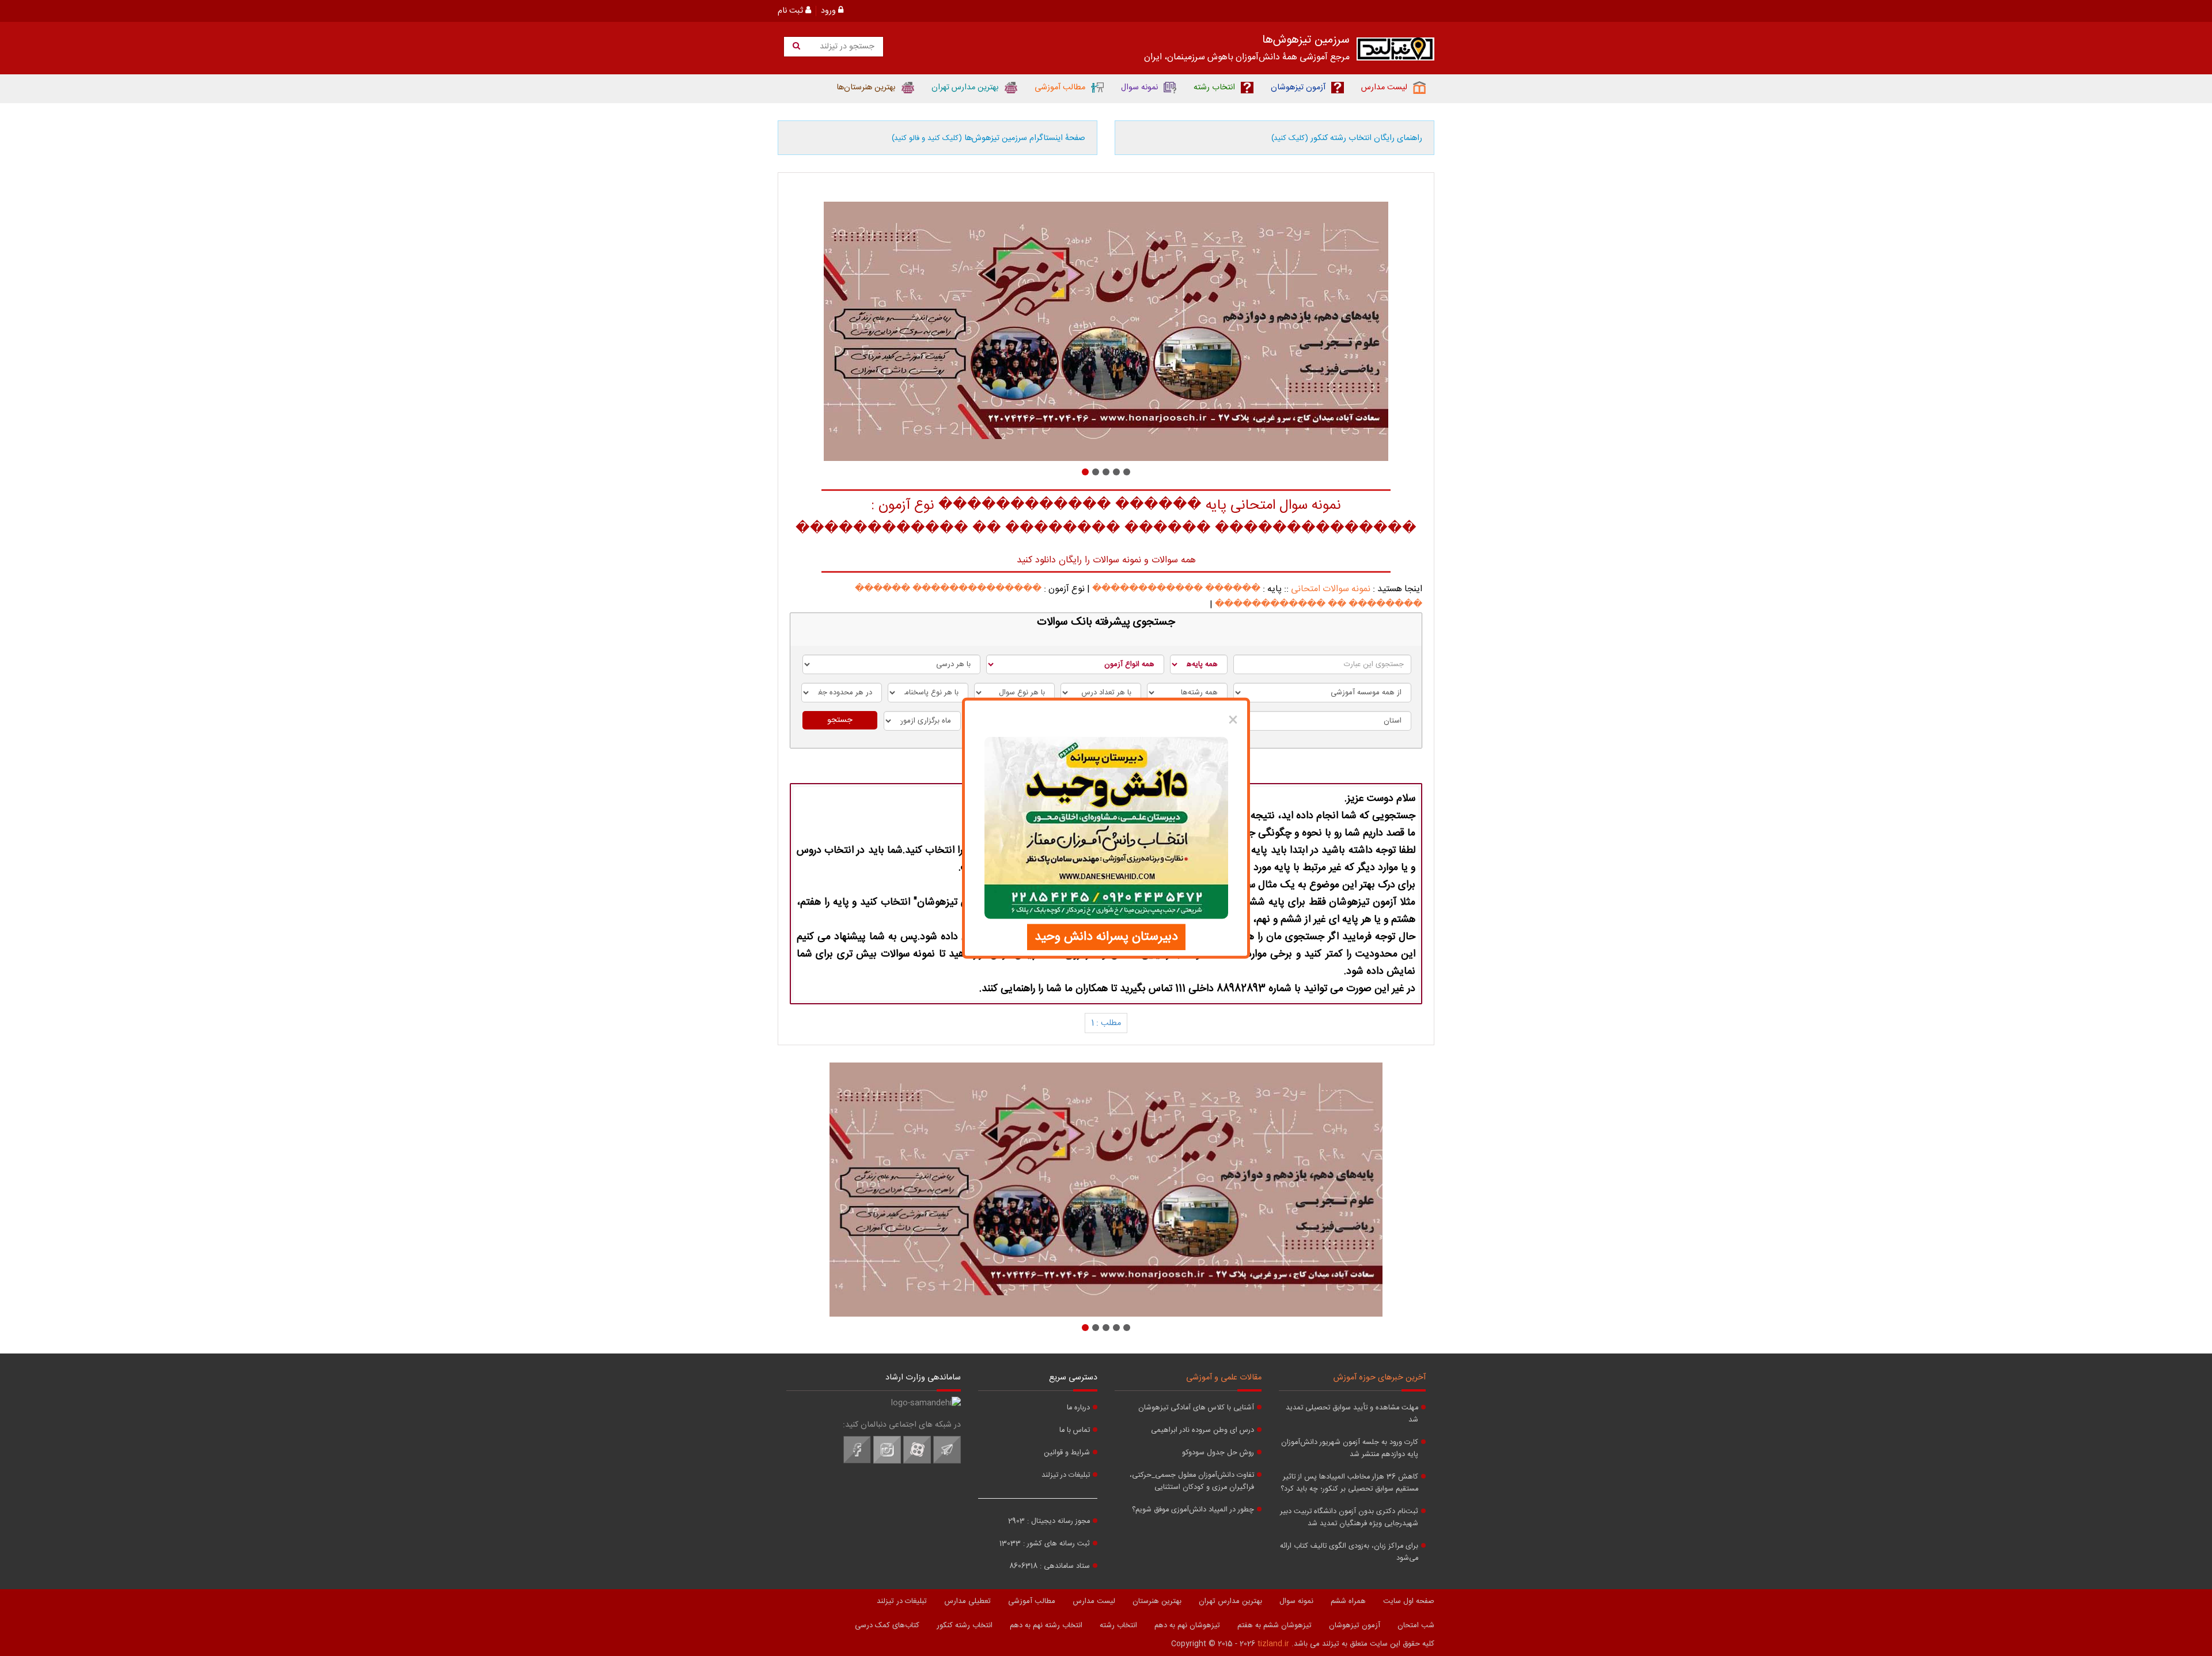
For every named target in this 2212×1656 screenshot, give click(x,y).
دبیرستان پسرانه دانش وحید (1106, 936)
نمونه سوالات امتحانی (1331, 589)
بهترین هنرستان (1157, 1601)
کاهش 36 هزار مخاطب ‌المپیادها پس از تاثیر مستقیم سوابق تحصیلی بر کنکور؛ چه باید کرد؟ (1349, 1483)
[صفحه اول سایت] (1395, 52)
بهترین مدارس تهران (1230, 1601)
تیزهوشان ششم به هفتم (1274, 1625)
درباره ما (1078, 1408)
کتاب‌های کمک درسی (887, 1625)
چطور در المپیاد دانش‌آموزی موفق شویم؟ (1193, 1510)
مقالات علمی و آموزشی (1224, 1378)
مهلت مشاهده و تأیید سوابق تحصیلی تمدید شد (1352, 1414)
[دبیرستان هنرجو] (1106, 331)
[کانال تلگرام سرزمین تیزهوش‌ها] (947, 1462)
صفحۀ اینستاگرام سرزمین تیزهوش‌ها (988, 138)
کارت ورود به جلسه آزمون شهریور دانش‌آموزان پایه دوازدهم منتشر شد (1350, 1449)
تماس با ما (1075, 1430)
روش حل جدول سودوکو (1218, 1453)
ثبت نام (791, 11)
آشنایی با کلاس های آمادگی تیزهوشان (1196, 1408)
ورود (829, 11)
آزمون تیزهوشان (1355, 1625)
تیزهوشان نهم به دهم (1187, 1625)
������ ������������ (1176, 589)
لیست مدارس (1094, 1601)
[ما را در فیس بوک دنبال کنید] (857, 1462)
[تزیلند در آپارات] (917, 1462)
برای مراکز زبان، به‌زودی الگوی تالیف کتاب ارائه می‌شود (1349, 1552)
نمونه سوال (1296, 1601)
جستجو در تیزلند (846, 47)
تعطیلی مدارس (967, 1601)
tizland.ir (1273, 1644)
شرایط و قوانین (1067, 1453)
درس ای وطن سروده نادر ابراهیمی (1202, 1430)
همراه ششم (1348, 1601)
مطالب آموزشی (1032, 1601)
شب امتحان (1416, 1625)
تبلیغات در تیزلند (1066, 1475)
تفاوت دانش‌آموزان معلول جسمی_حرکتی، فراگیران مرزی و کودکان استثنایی (1192, 1481)
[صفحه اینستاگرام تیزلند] (887, 1462)
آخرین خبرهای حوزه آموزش (1380, 1378)
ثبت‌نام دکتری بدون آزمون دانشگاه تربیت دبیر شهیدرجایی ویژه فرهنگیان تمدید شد (1349, 1518)
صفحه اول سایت (1409, 1601)
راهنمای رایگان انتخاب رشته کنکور (1347, 138)
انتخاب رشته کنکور (965, 1625)
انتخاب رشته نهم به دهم (1046, 1625)
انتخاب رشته (1118, 1625)
